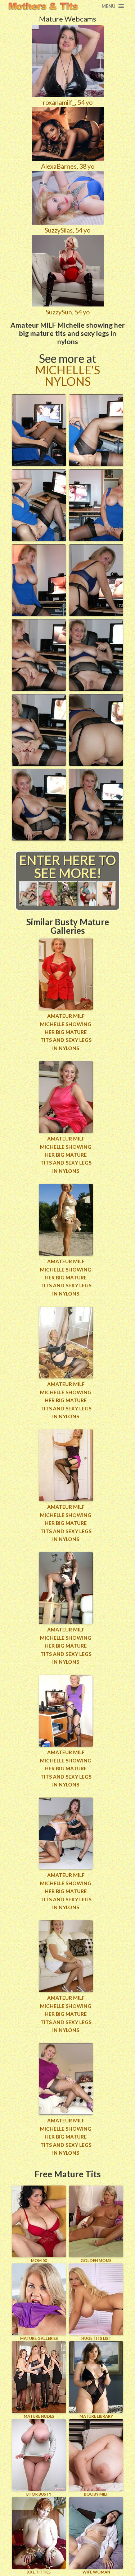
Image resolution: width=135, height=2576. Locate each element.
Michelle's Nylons (67, 376)
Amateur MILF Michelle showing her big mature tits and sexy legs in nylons (66, 1032)
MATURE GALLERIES (39, 2338)
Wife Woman (96, 2572)
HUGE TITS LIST (96, 2338)
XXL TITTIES (39, 2572)
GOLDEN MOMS (96, 2260)
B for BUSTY (39, 2494)
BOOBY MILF (96, 2494)
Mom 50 (39, 2260)
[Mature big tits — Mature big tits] (43, 6)
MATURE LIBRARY (96, 2416)
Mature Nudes (39, 2416)
